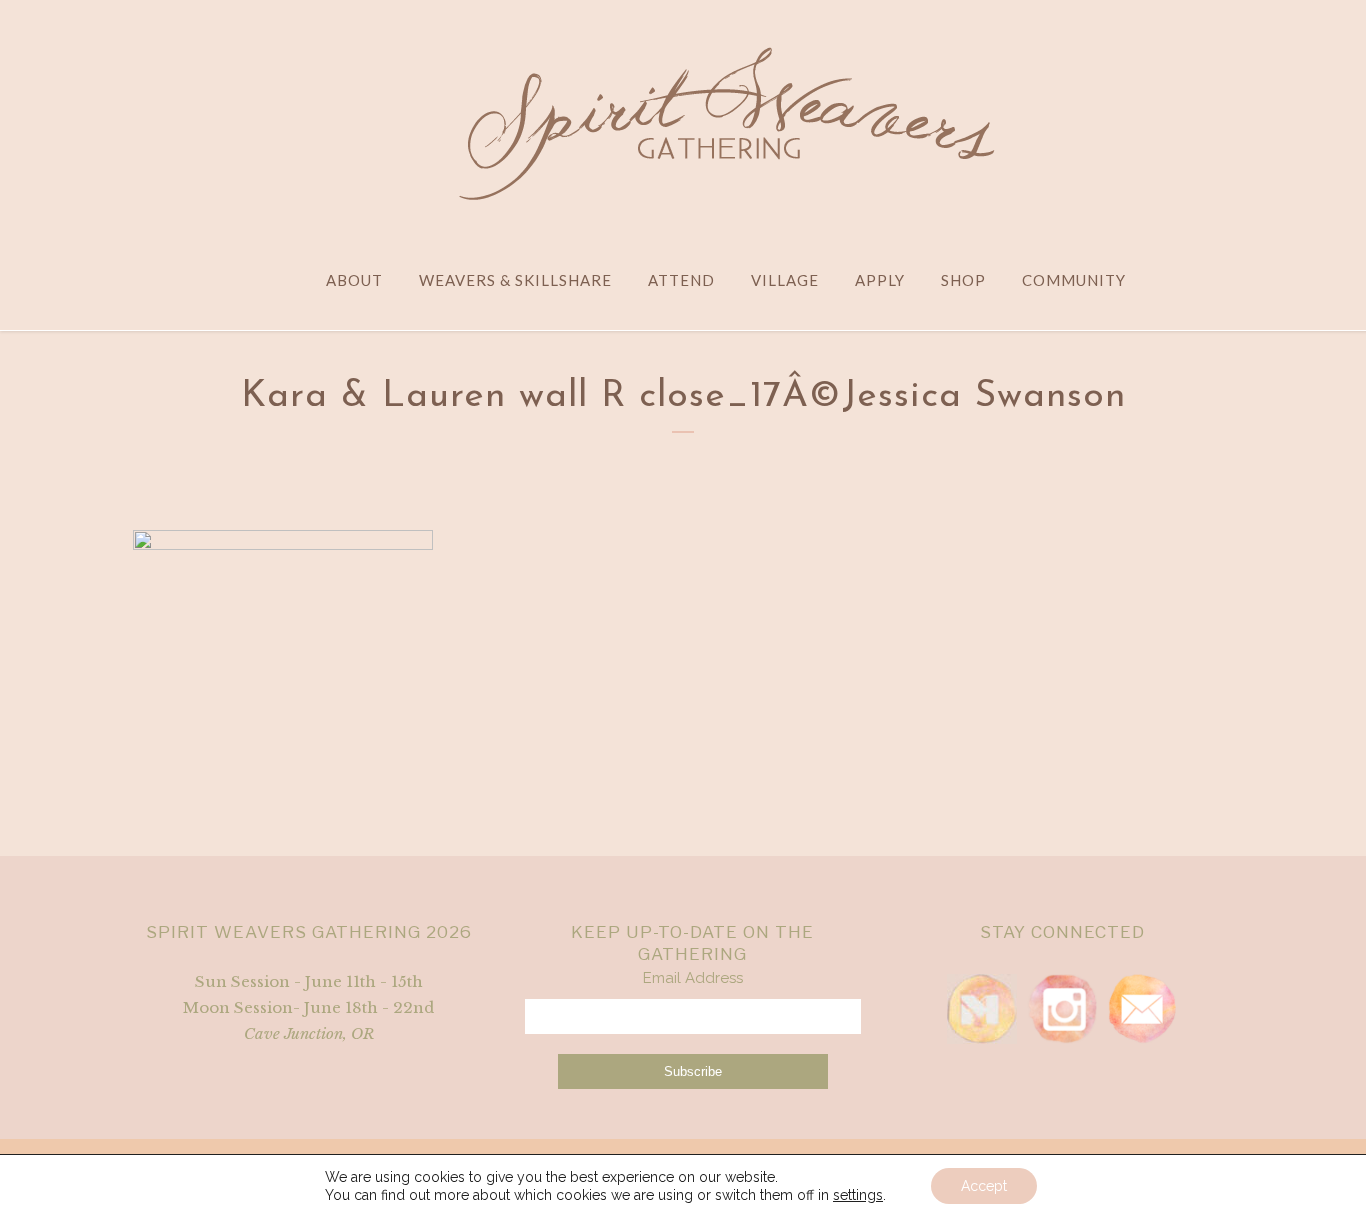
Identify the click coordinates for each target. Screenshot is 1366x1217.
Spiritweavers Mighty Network (982, 1009)
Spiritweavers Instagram (1062, 1009)
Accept (984, 1186)
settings (858, 1195)
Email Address (693, 978)
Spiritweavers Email (1142, 1009)
